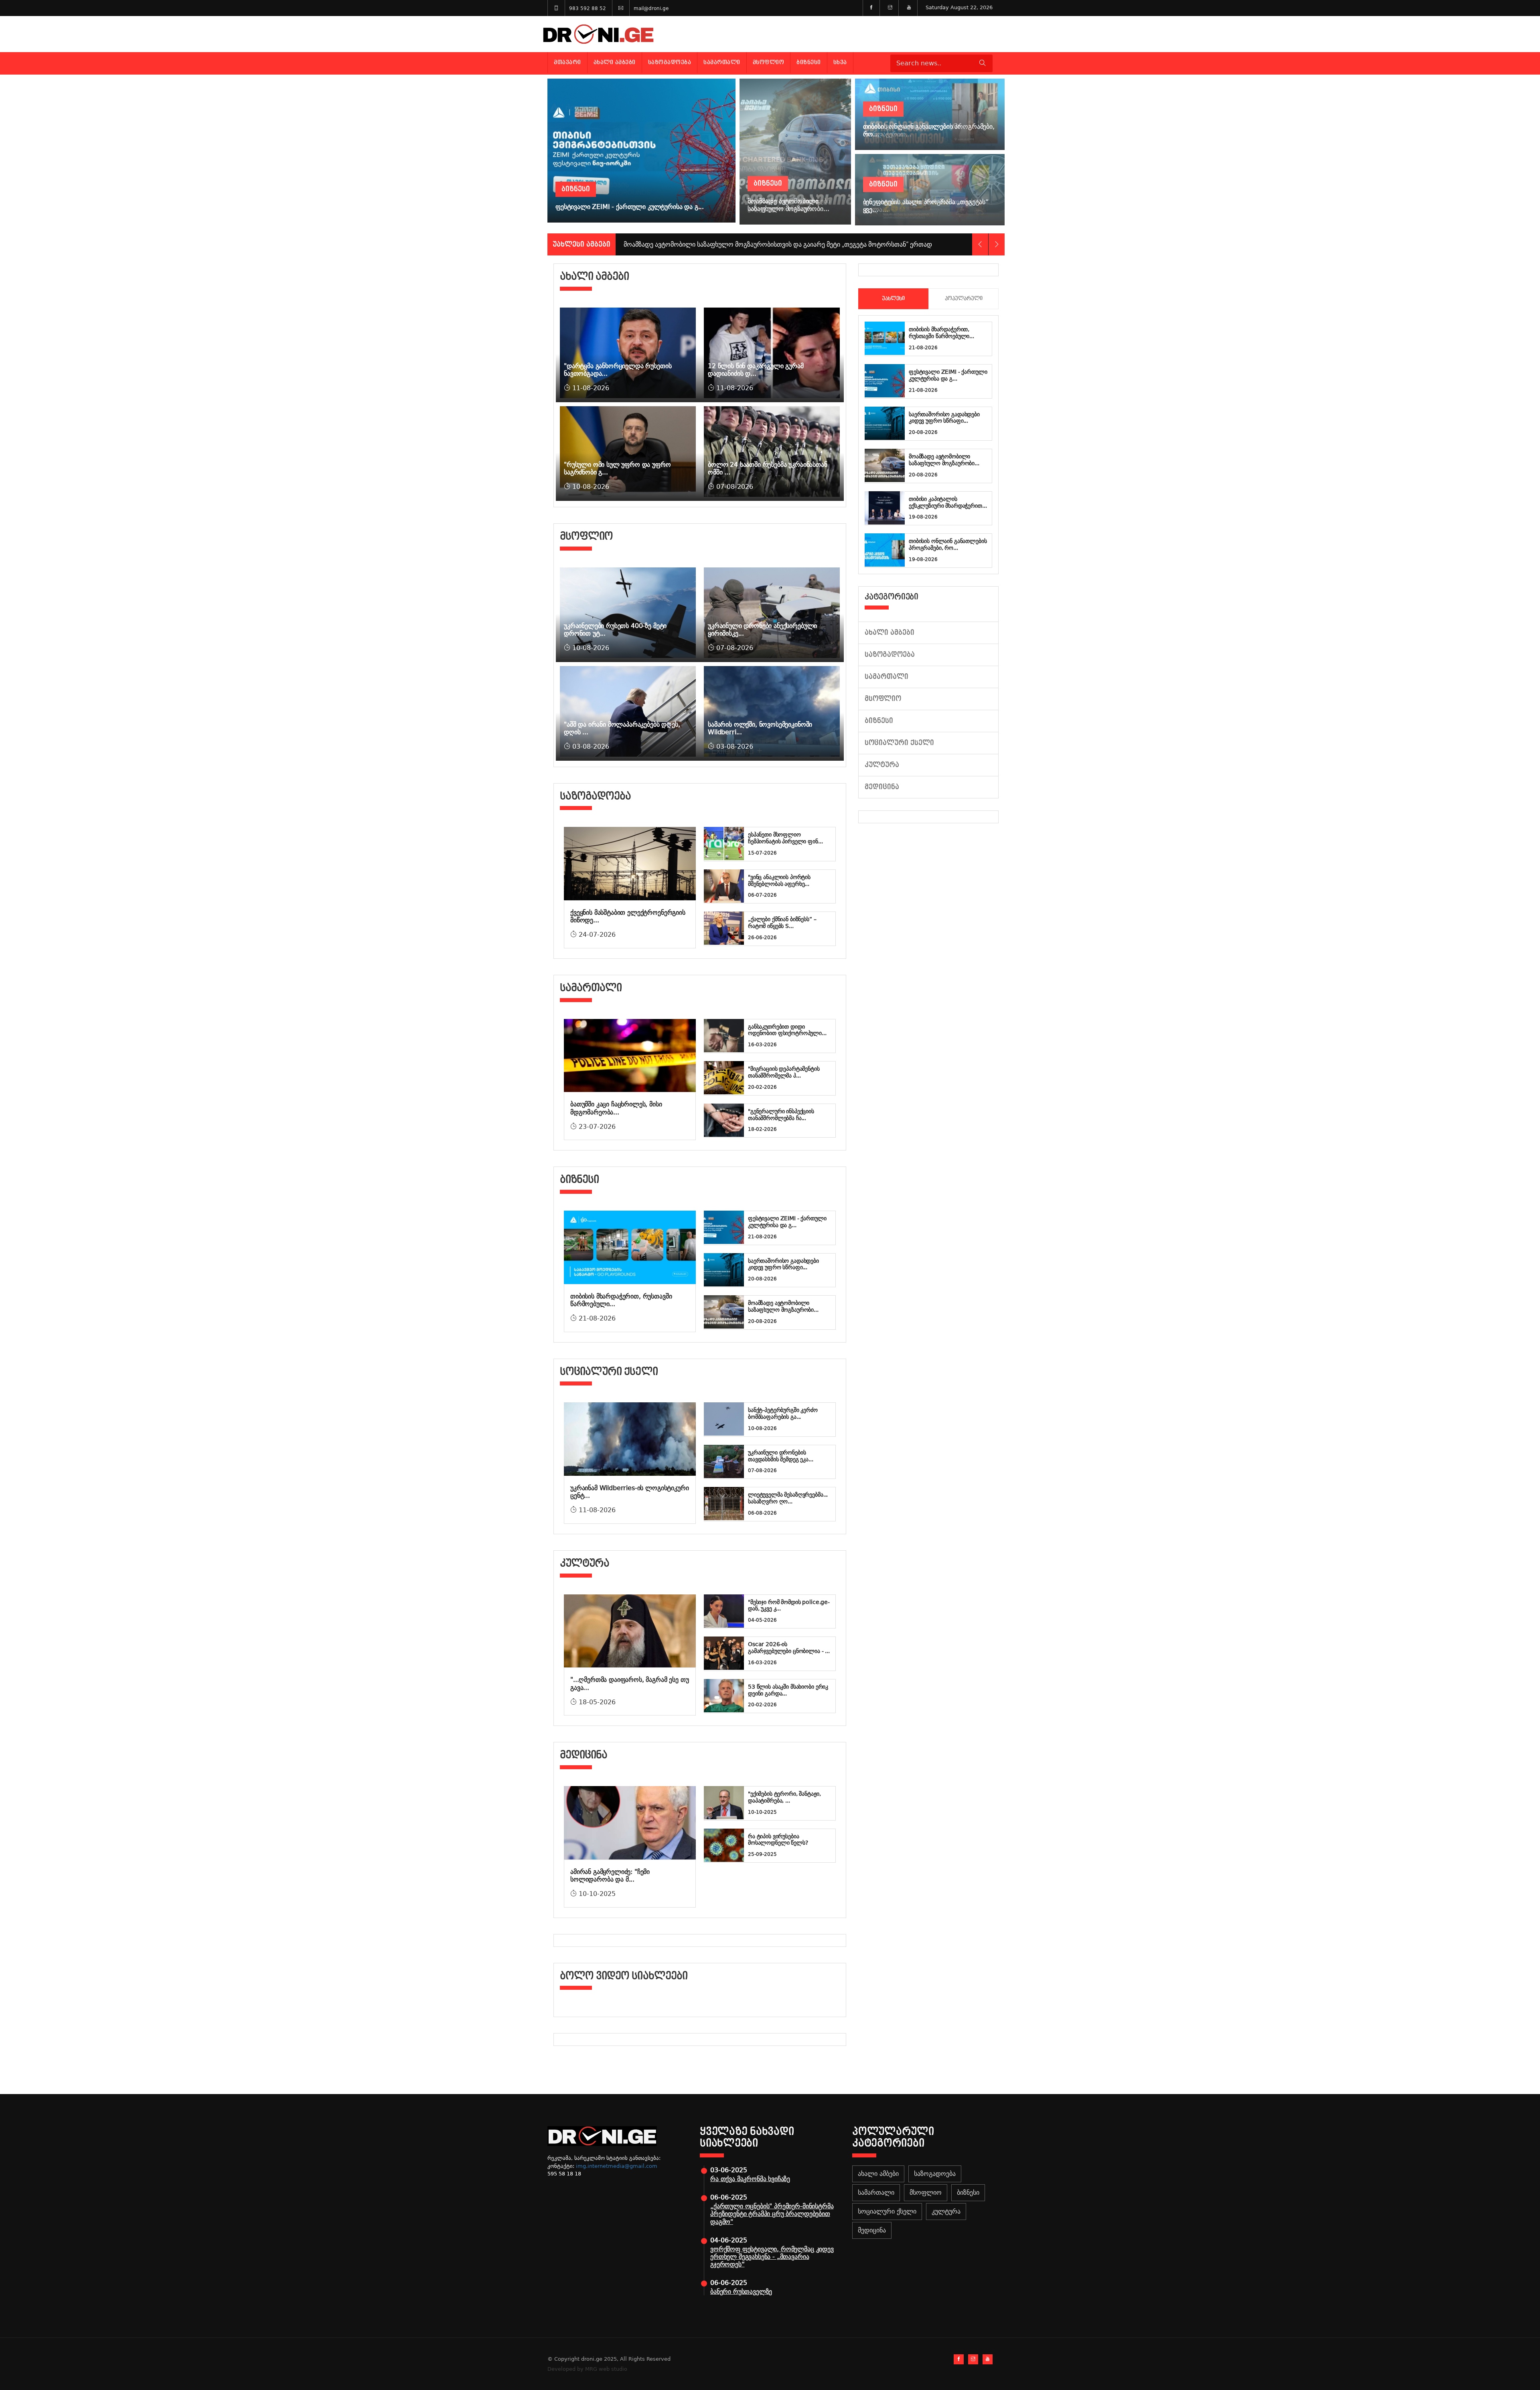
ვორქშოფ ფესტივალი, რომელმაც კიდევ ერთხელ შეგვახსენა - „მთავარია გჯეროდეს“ (772, 2257)
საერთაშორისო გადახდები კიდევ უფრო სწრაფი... (783, 1264)
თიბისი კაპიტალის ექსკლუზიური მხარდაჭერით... (948, 502)
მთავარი (567, 62)
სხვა (840, 62)
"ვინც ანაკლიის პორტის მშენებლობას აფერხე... (779, 880)
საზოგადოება (670, 62)
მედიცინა (882, 787)
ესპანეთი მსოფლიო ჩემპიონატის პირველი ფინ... (785, 838)
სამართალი (722, 62)
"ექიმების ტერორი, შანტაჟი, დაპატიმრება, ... (784, 1797)
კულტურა (882, 765)
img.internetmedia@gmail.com (617, 2166)
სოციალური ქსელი (899, 743)
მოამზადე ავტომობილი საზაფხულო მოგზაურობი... (783, 1306)
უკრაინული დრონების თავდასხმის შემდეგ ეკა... (781, 1456)
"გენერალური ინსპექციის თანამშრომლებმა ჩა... (781, 1115)
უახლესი (893, 299)
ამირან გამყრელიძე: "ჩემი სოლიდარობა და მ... (610, 1876)
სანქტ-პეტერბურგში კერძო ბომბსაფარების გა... (783, 1413)
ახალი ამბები (615, 62)
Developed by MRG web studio (587, 2369)
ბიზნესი (809, 62)
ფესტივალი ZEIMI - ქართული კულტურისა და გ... (787, 1222)
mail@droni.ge (651, 8)
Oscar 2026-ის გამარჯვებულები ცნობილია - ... (789, 1648)
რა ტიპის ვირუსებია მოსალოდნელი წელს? (778, 1840)
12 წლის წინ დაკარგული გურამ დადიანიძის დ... (756, 370)
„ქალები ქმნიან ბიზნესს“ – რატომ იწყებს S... (782, 923)
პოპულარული (964, 299)
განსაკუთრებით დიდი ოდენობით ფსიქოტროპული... (787, 1030)
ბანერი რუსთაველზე (741, 2292)
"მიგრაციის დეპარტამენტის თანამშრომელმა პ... (784, 1072)
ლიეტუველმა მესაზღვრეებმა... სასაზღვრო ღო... (788, 1498)
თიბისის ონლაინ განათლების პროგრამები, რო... (948, 544)
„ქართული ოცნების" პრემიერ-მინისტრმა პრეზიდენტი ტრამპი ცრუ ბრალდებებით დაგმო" (772, 2214)
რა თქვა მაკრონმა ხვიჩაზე (750, 2179)
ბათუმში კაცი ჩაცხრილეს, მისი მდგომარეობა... (616, 1108)
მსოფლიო (769, 62)
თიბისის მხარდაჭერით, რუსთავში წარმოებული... (941, 333)
